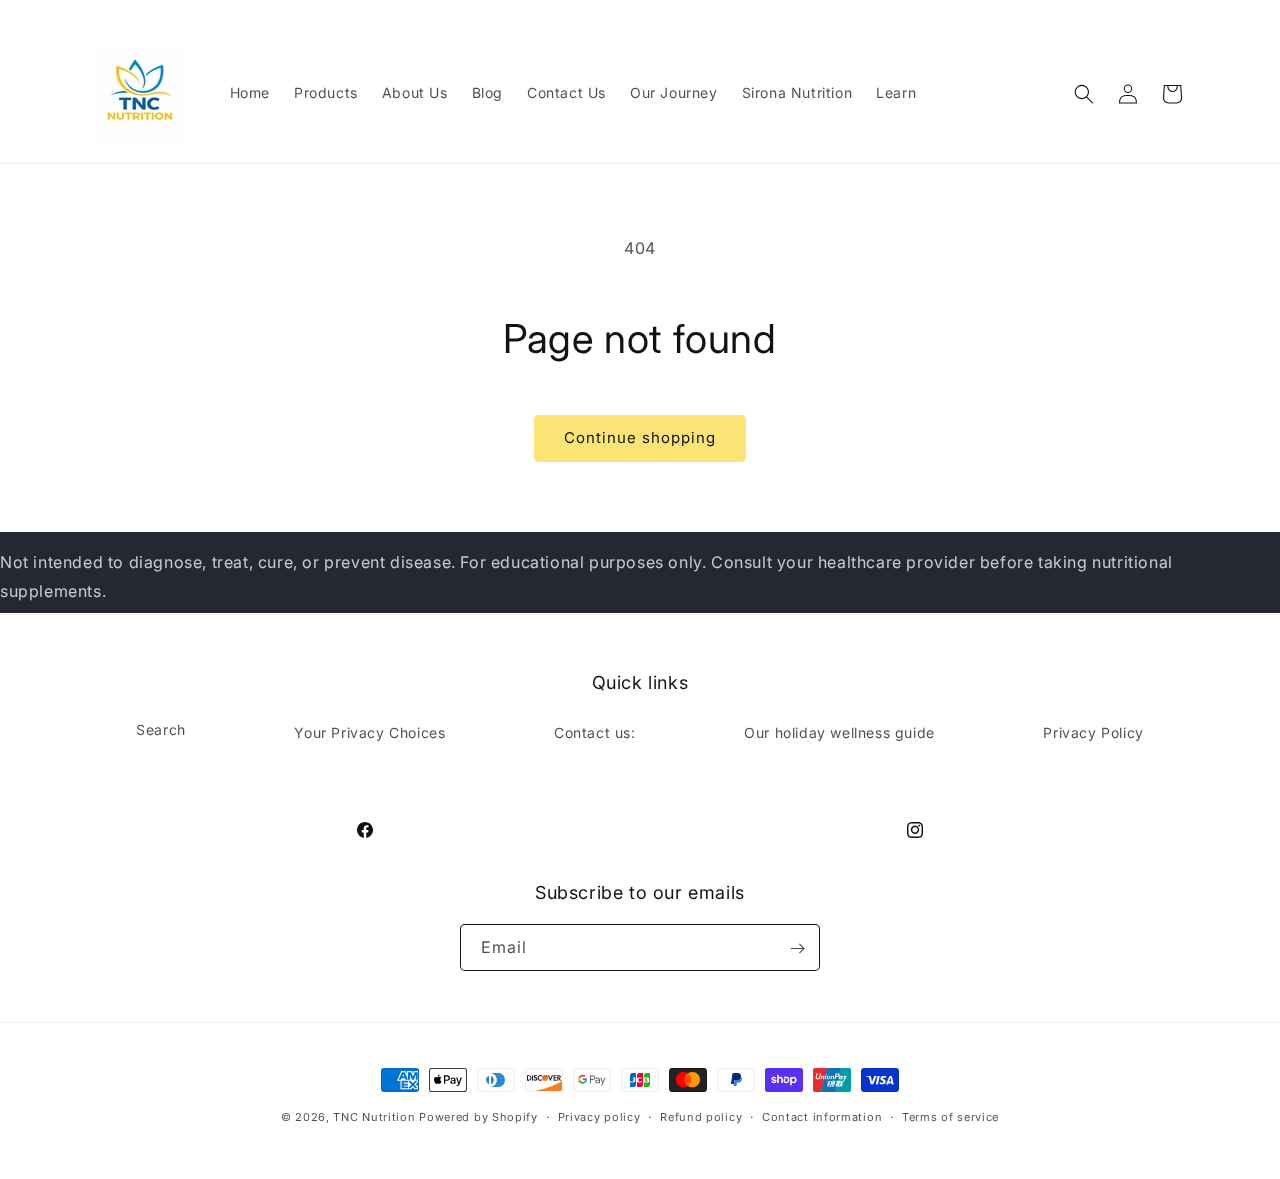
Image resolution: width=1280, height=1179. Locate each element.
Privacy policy (599, 1116)
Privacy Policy (1093, 731)
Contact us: (595, 731)
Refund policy (701, 1116)
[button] (1084, 94)
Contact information (822, 1116)
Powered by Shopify (478, 1117)
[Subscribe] (797, 948)
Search (161, 728)
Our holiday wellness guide (839, 731)
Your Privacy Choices (369, 731)
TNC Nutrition (374, 1117)
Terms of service (950, 1116)
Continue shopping (640, 437)
